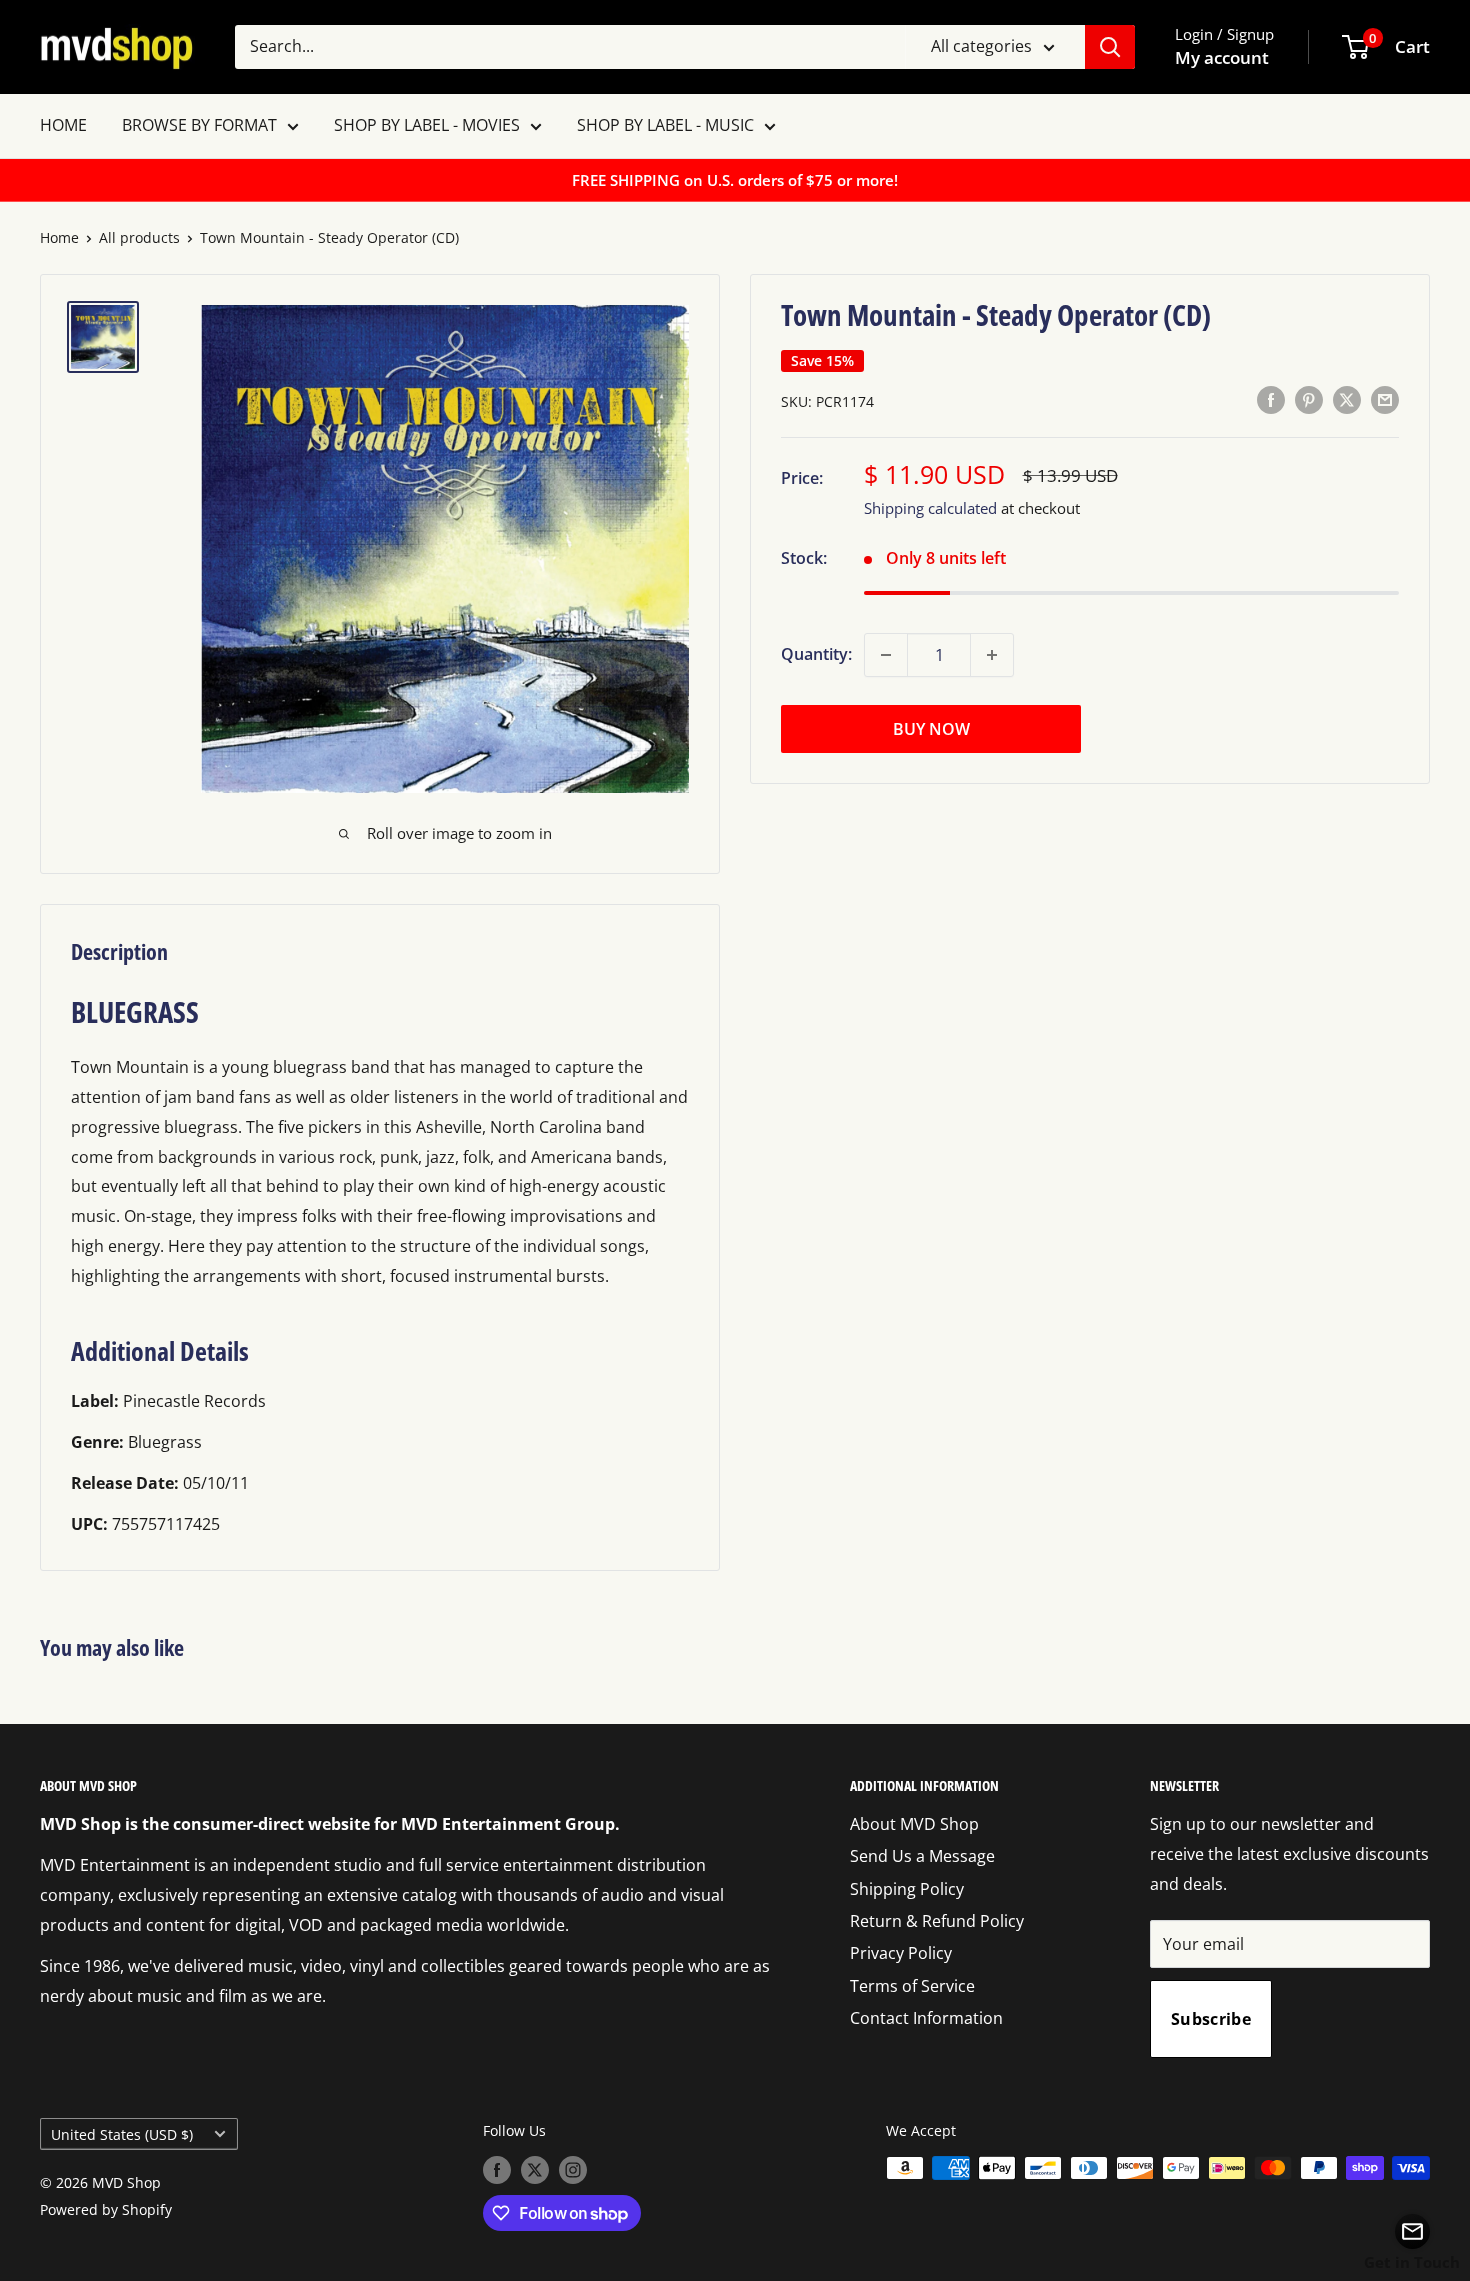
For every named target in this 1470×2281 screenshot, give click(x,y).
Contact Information (926, 2018)
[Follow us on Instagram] (573, 2170)
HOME (63, 125)
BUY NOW (931, 729)
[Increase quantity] (992, 655)
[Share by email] (1385, 400)
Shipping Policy (907, 1889)
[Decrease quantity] (886, 655)
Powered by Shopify (106, 2209)
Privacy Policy (901, 1953)
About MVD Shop (914, 1824)
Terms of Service (912, 1986)
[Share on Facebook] (1271, 400)
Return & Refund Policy (937, 1921)
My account (1222, 57)
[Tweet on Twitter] (1347, 400)
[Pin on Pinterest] (1309, 400)
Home (59, 237)
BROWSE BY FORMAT (199, 125)
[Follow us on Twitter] (535, 2170)
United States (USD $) (122, 2134)
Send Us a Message (922, 1856)
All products (139, 237)
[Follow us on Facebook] (497, 2170)
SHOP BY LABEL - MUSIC (665, 125)
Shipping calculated (930, 508)
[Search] (1110, 47)
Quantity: (816, 654)
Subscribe (1211, 2019)
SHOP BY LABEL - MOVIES (427, 125)
